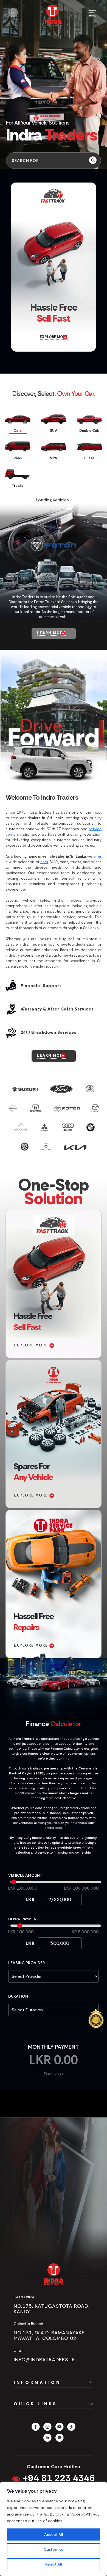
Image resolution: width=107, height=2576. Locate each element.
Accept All (54, 2534)
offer (97, 856)
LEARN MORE (51, 633)
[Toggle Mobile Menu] (93, 13)
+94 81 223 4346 (57, 2478)
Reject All (54, 2564)
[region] (54, 2529)
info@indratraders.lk (44, 2360)
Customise (54, 2549)
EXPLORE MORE (54, 337)
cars (44, 862)
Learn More (51, 1055)
